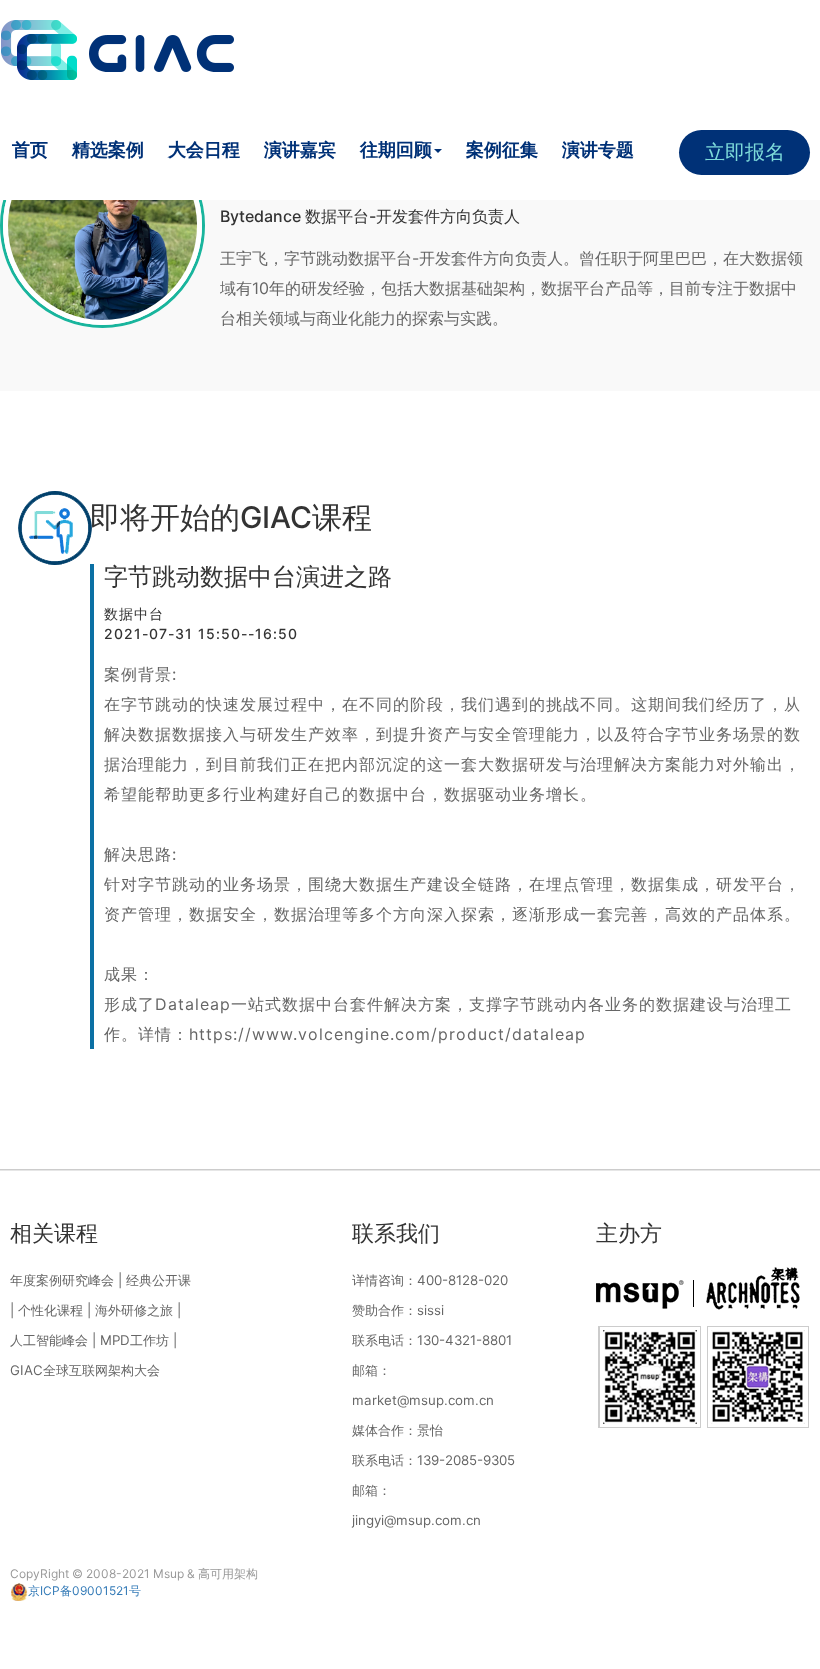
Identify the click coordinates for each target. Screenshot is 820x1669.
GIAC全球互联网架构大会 (85, 1370)
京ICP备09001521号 (84, 1590)
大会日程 (204, 149)
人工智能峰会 (49, 1340)
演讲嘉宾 (300, 149)
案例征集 (502, 149)
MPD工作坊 (134, 1340)
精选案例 (108, 149)
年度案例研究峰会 (62, 1280)
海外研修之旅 (134, 1310)
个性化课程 (50, 1310)
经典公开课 (158, 1280)
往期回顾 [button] (396, 149)
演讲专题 (598, 149)
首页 (30, 149)
